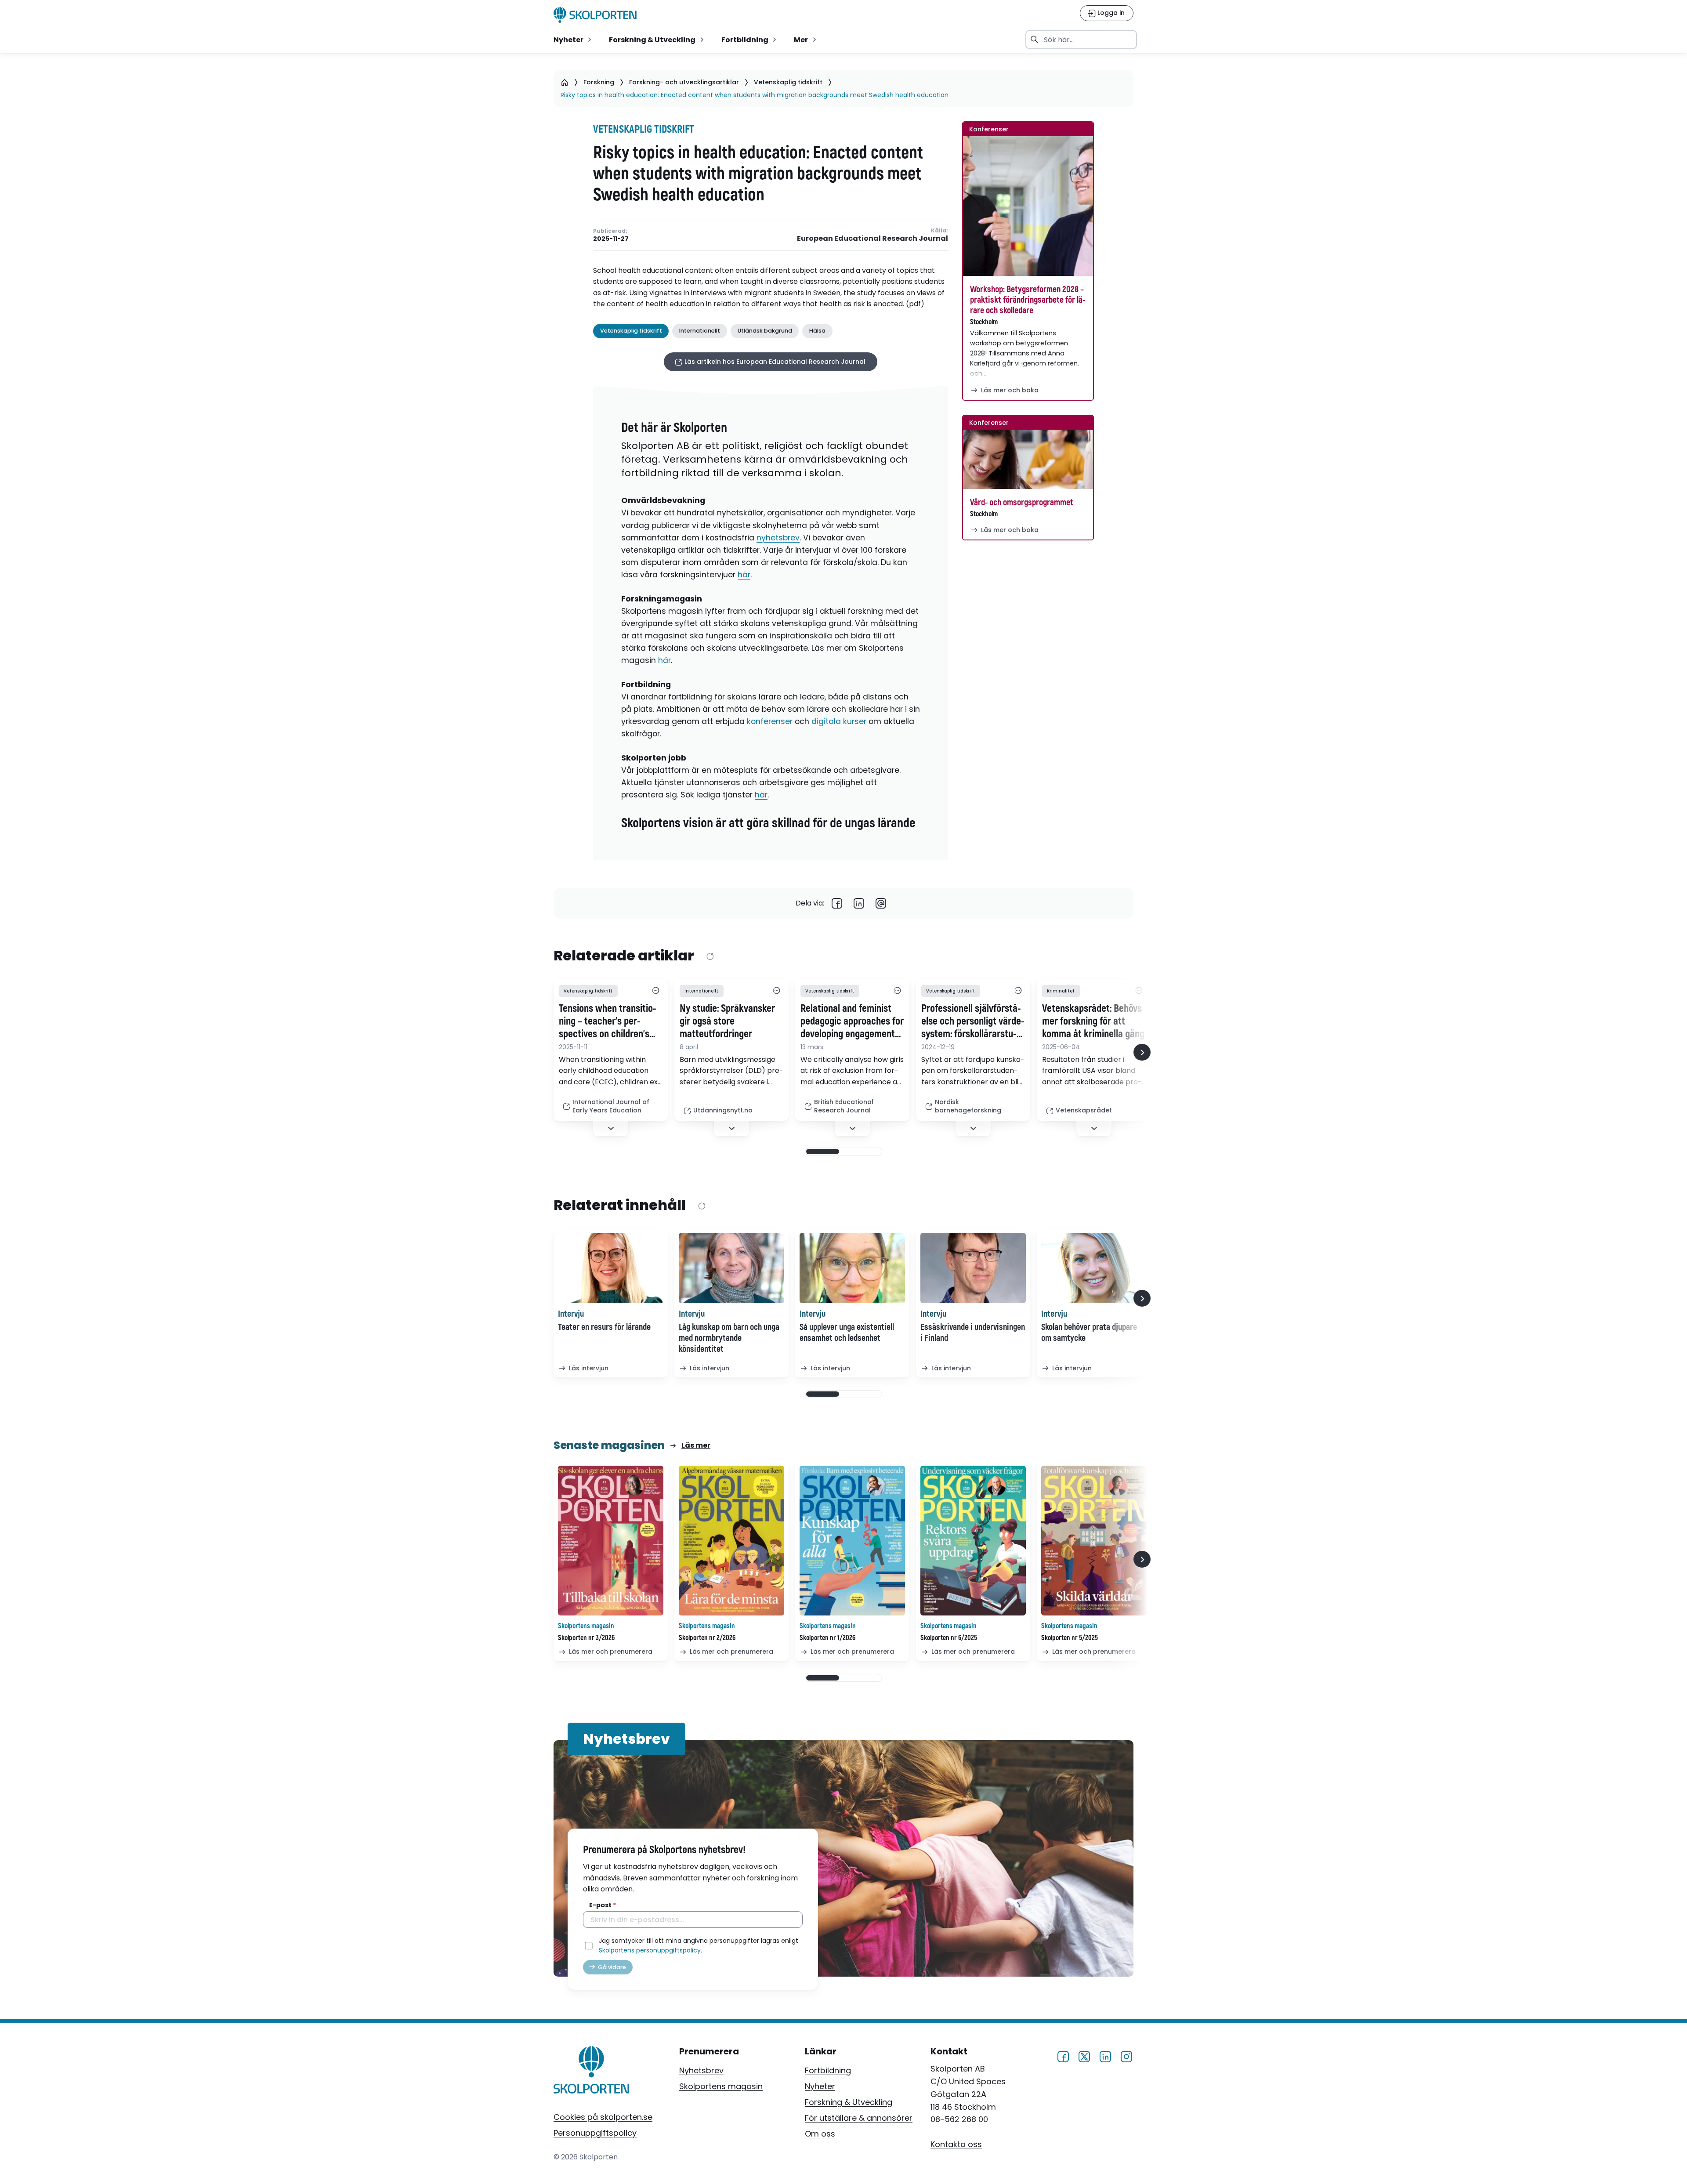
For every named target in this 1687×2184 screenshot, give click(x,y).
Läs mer (696, 1445)
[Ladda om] (710, 956)
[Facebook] (837, 903)
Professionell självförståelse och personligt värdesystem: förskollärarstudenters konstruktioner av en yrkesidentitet (973, 1021)
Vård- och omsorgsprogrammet (1022, 502)
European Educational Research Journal (872, 239)
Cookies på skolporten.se (603, 2117)
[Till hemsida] (592, 2072)
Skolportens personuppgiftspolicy (650, 1950)
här (744, 575)
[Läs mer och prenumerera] (611, 1541)
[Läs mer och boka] (1028, 206)
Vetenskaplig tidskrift (788, 82)
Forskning (599, 82)
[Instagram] (1126, 2055)
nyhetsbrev (778, 538)
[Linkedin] (859, 903)
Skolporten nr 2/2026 (707, 1638)
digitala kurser (839, 721)
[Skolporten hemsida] (595, 15)
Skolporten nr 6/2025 (949, 1638)
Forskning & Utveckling (849, 2102)
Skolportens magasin (721, 2086)
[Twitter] (1084, 2055)
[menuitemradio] (573, 40)
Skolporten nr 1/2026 (827, 1638)
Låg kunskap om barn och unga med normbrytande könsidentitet (729, 1338)
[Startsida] (565, 82)
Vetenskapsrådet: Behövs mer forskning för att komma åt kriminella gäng (1093, 1021)
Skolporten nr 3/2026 (586, 1638)
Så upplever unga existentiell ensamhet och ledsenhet (847, 1333)
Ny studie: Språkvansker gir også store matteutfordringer (727, 1021)
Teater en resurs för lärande (604, 1327)
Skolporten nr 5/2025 (1070, 1638)
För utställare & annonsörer (859, 2118)
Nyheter (820, 2086)
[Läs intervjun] (611, 1268)
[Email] (881, 903)
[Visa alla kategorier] (655, 991)
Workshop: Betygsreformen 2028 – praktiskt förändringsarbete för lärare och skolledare (1028, 300)
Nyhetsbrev (701, 2070)
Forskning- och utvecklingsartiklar (684, 82)
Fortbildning (828, 2070)
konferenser (770, 721)
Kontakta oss (956, 2144)
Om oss (820, 2134)
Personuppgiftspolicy (595, 2133)
